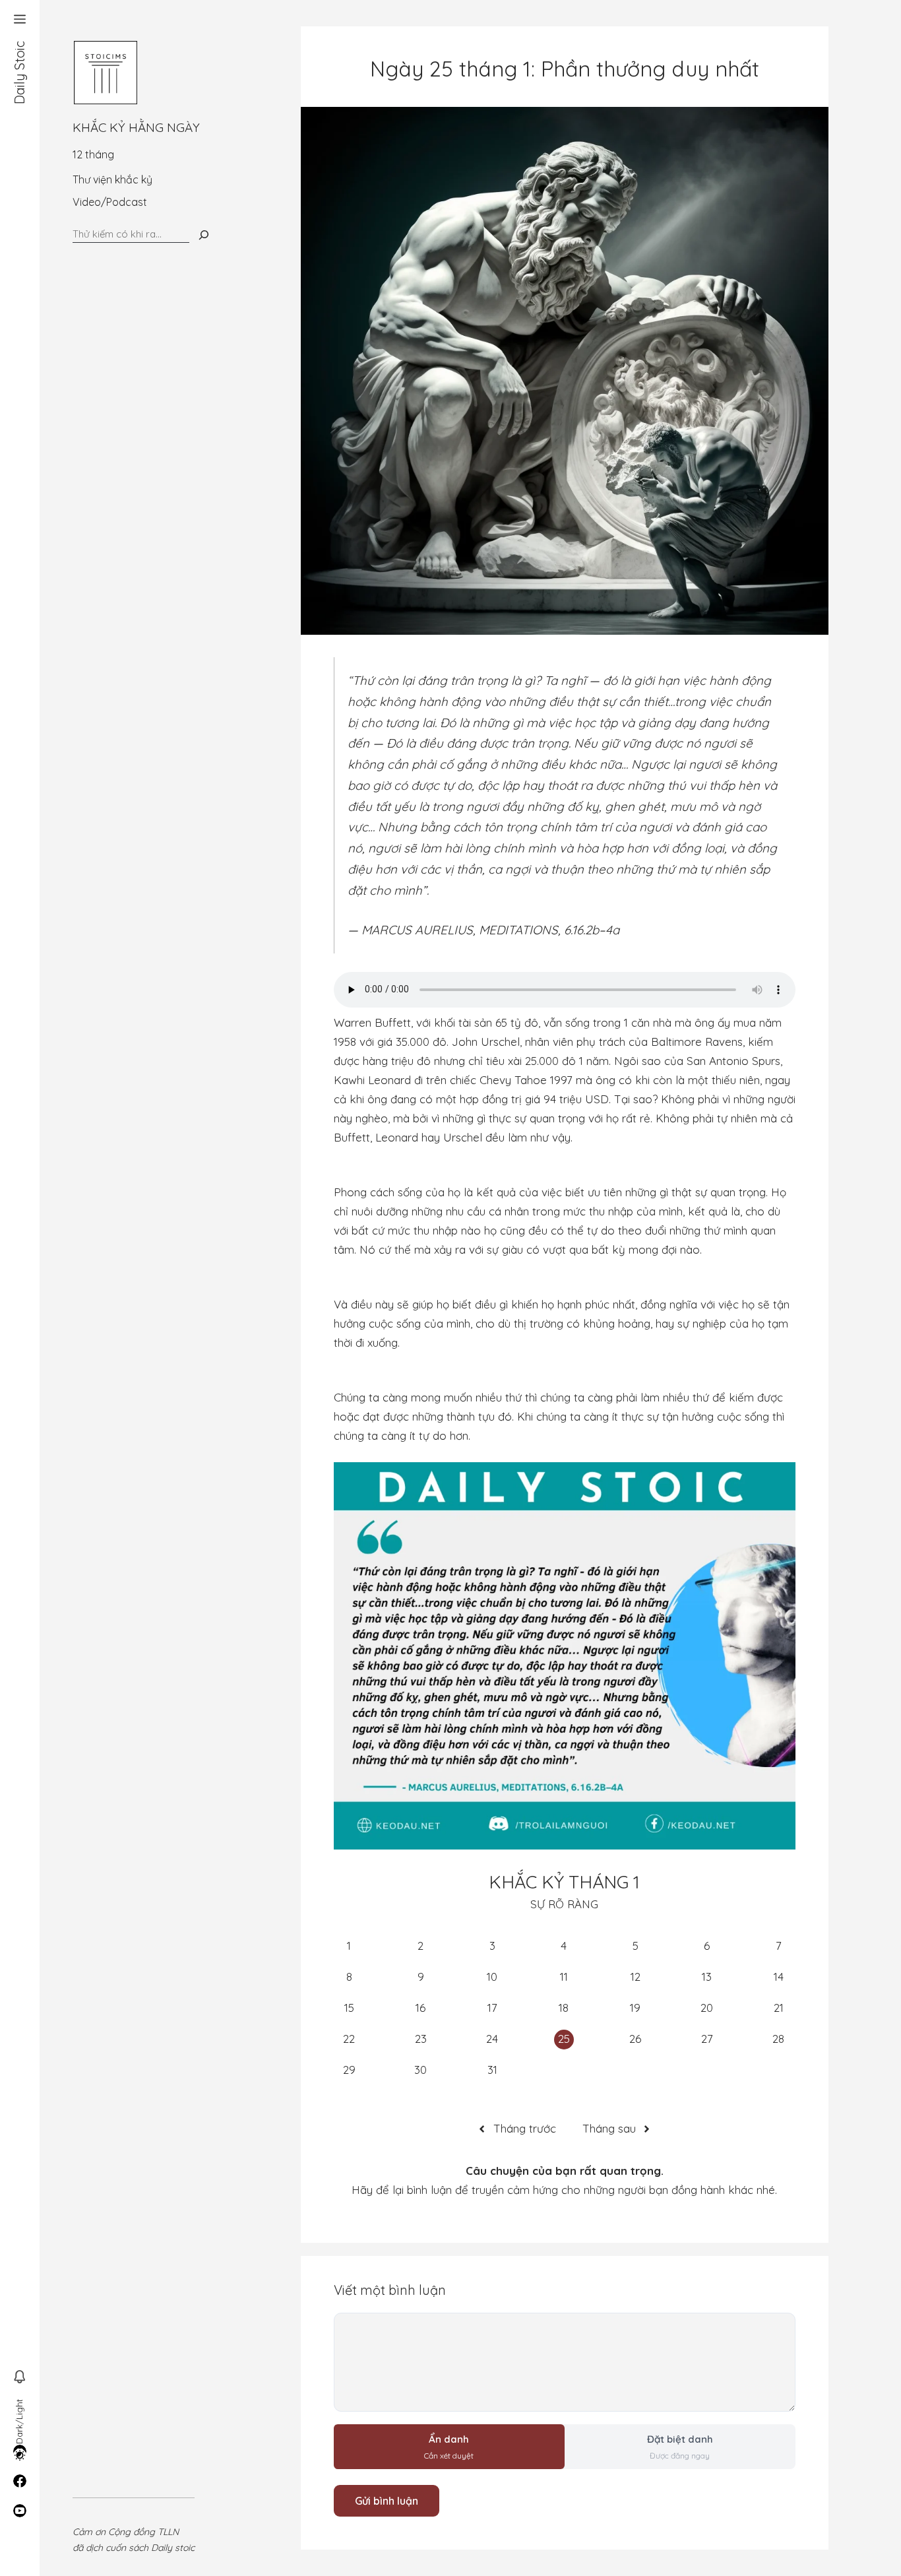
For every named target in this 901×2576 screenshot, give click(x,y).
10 (492, 1977)
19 (635, 2008)
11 (564, 1977)
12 (636, 1977)
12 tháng (93, 154)
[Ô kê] (204, 235)
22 (349, 2039)
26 (635, 2039)
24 (492, 2039)
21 (779, 2008)
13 (707, 1977)
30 (420, 2070)
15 (349, 2008)
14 (779, 1977)
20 (707, 2008)
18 (564, 2008)
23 (421, 2039)
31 (492, 2070)
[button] (20, 20)
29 (349, 2070)
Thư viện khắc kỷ (112, 179)
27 (707, 2039)
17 (492, 2008)
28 (778, 2039)
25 (564, 2039)
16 (420, 2008)
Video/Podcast (110, 202)
